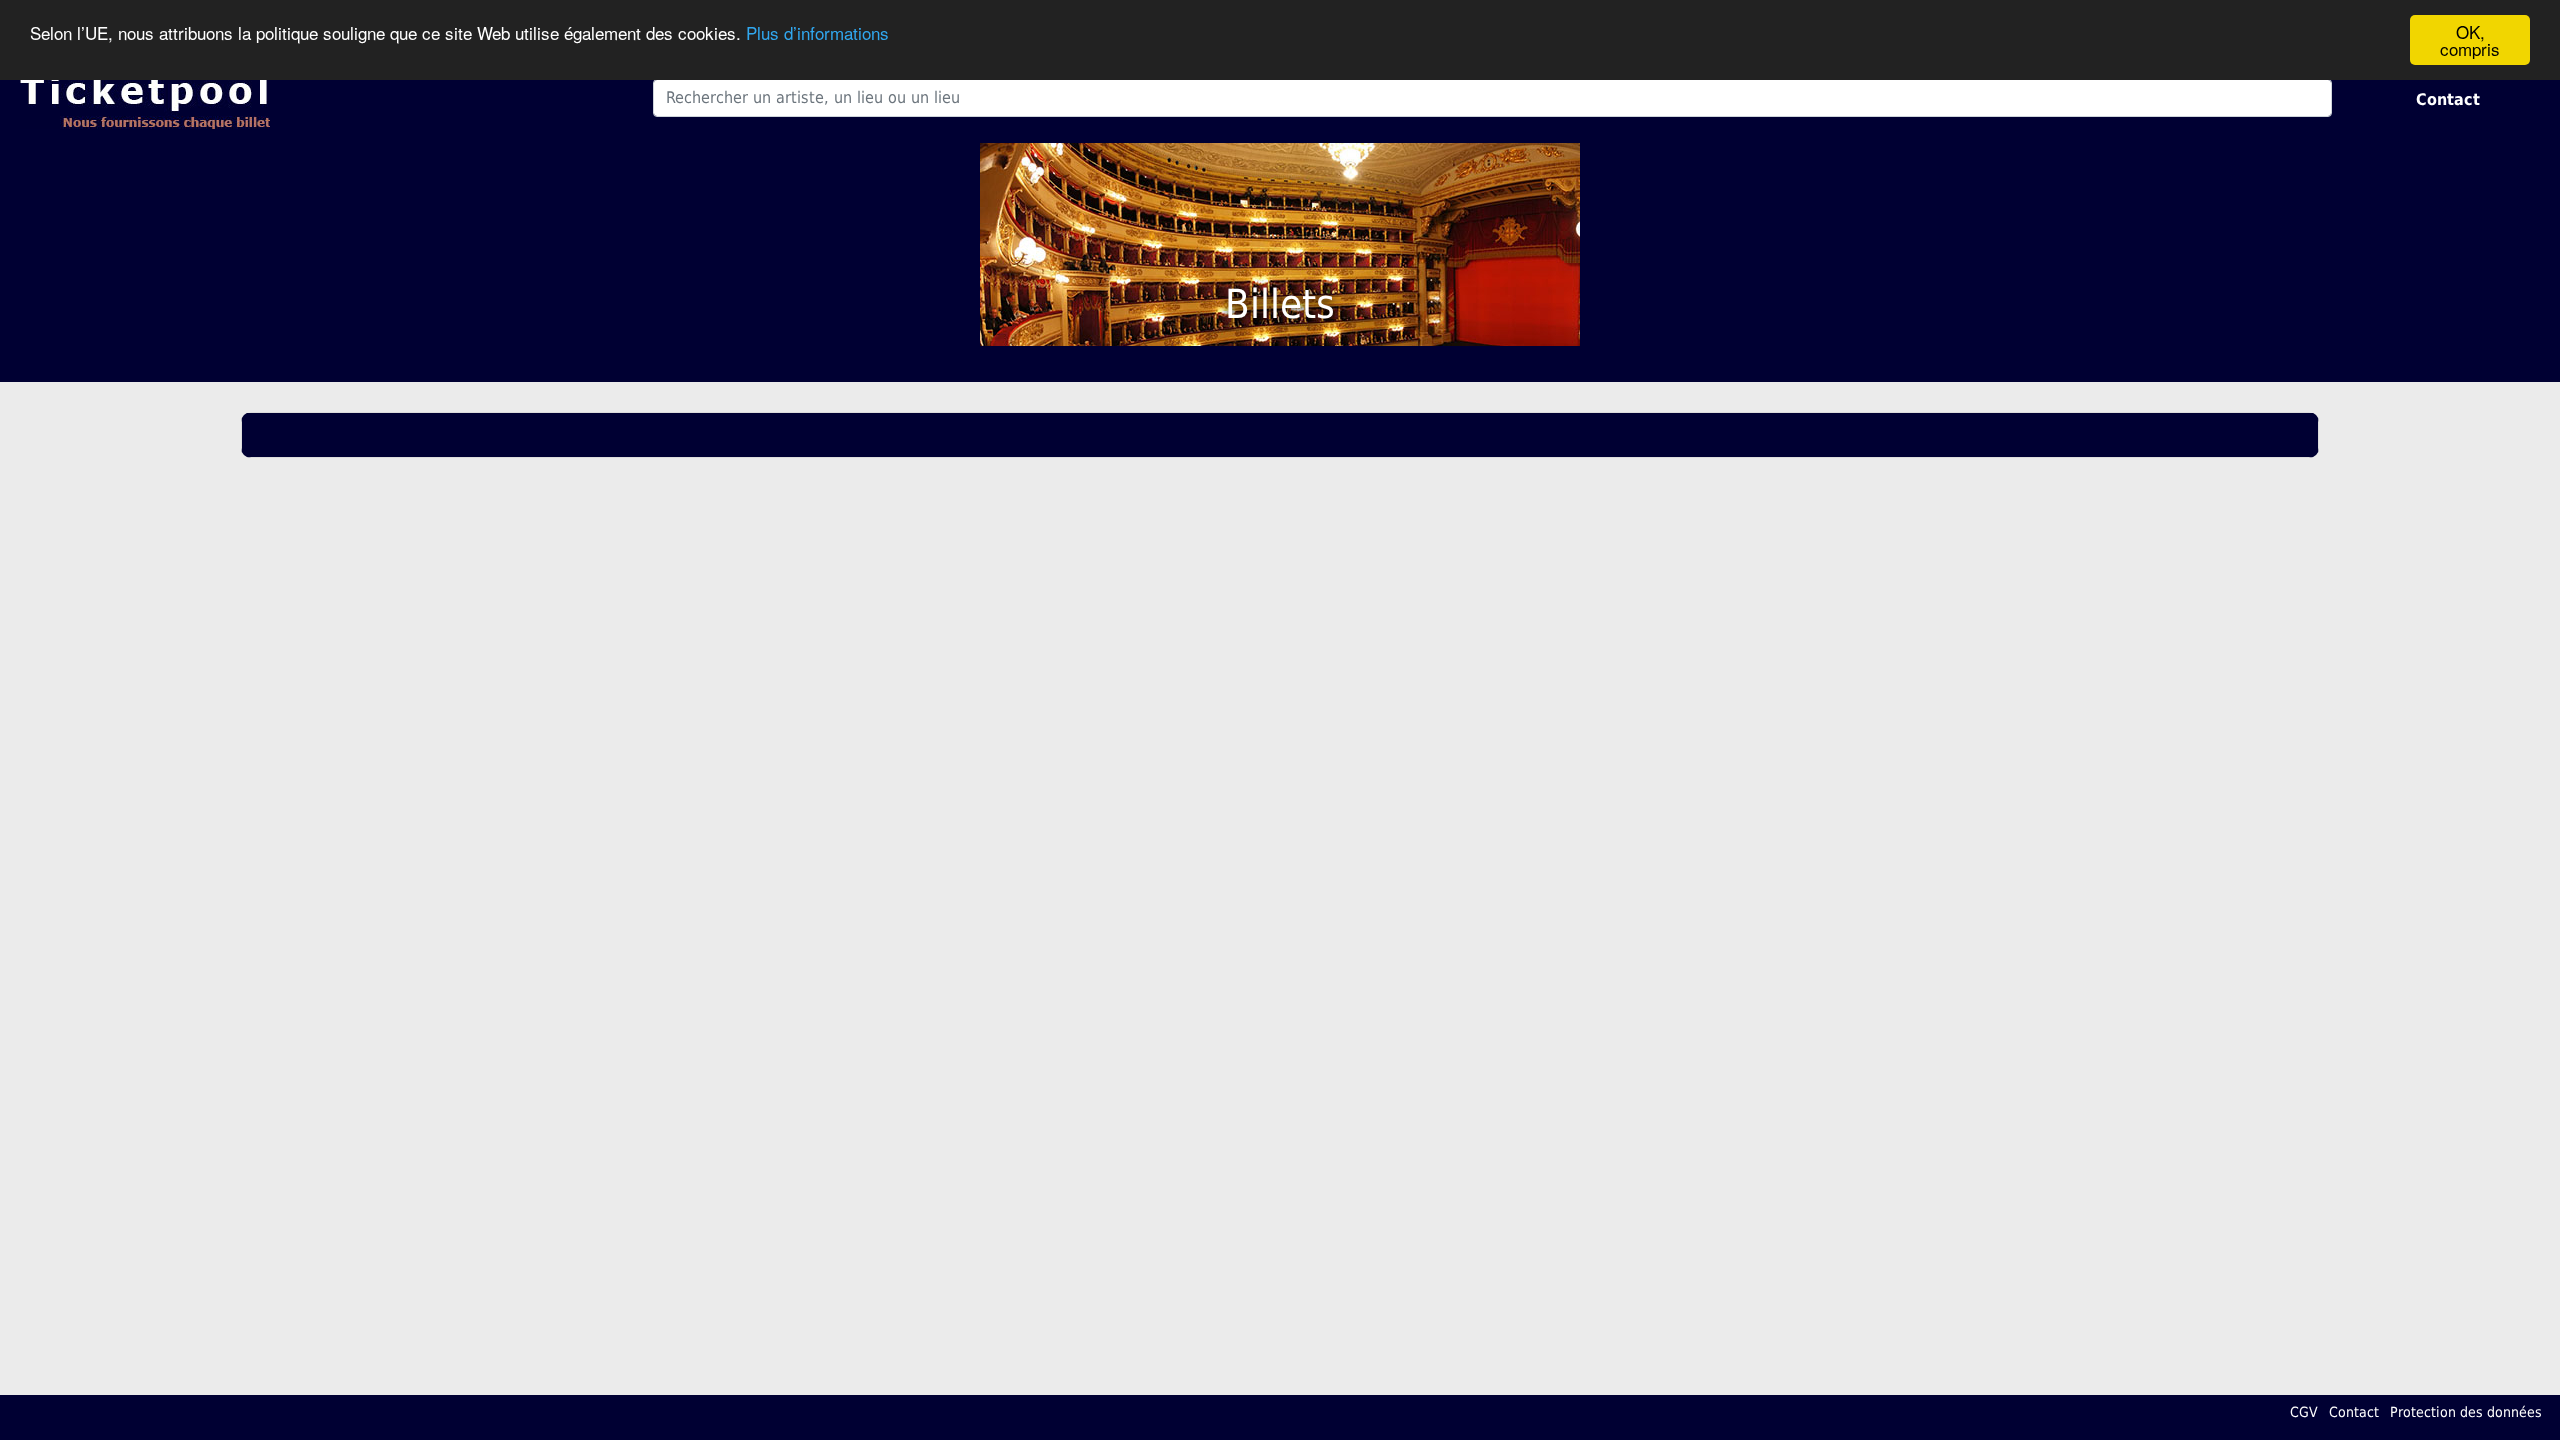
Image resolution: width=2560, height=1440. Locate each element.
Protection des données (2466, 1412)
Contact (2448, 99)
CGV (2304, 1412)
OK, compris (2470, 40)
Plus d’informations (817, 32)
